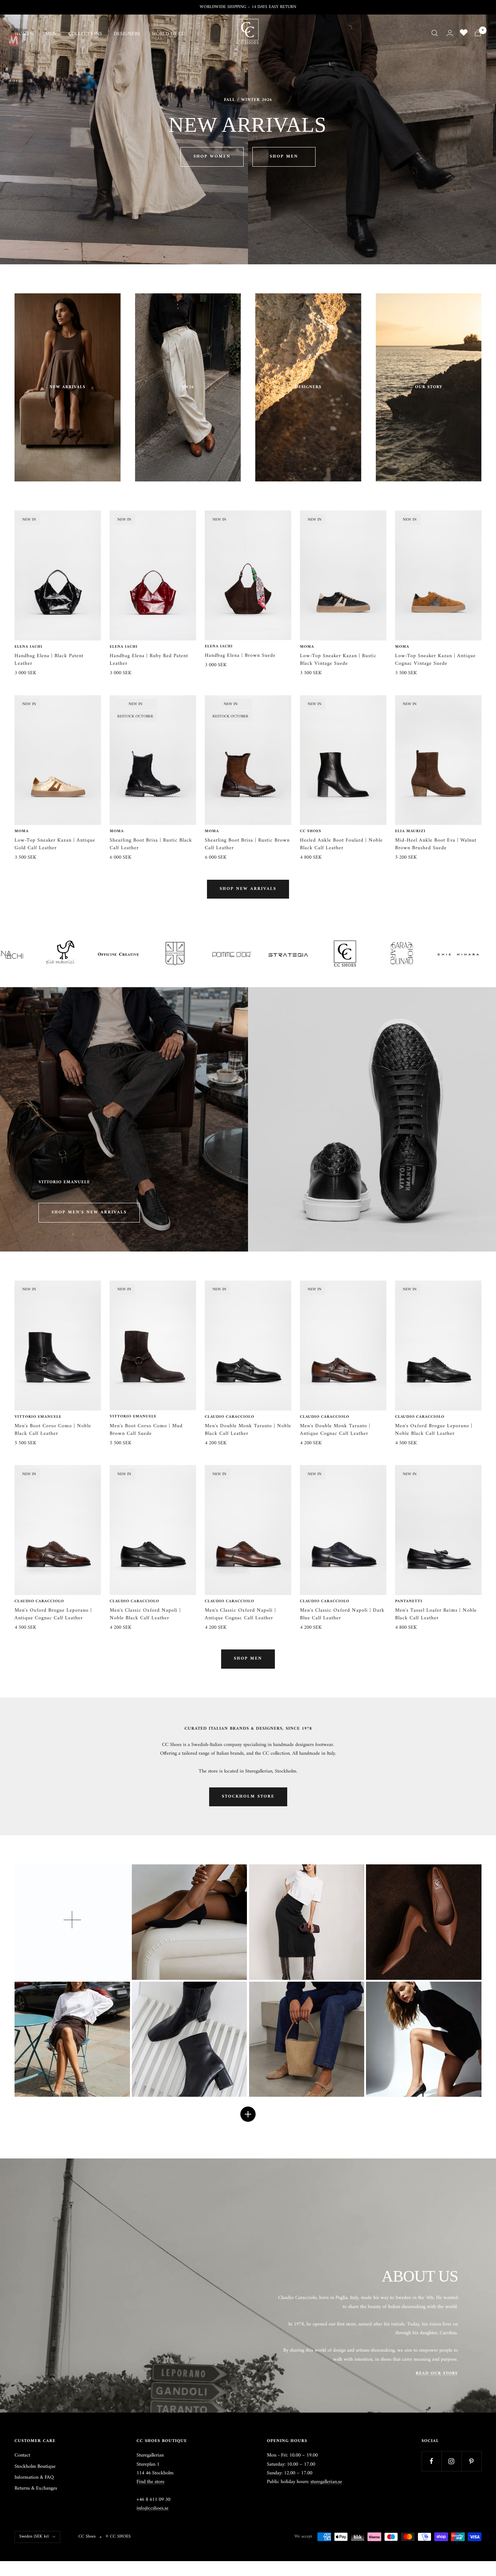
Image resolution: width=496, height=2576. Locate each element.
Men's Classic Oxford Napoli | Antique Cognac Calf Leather (240, 1614)
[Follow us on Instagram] (452, 2461)
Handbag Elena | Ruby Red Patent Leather (149, 660)
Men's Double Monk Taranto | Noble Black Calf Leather (248, 1430)
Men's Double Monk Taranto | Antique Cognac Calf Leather (335, 1430)
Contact (22, 2455)
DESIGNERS (127, 34)
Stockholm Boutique (35, 2467)
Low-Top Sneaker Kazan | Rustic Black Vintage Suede (338, 660)
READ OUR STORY (437, 2374)
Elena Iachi (29, 647)
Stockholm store (248, 1797)
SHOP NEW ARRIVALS (248, 889)
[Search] (435, 33)
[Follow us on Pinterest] (471, 2461)
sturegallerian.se (326, 2482)
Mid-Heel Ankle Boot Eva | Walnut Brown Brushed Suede (436, 844)
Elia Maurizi (410, 831)
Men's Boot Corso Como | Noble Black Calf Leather (53, 1430)
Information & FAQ (34, 2478)
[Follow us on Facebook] (432, 2461)
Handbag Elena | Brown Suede (240, 656)
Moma (307, 647)
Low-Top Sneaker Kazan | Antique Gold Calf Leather (55, 844)
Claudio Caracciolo (229, 1417)
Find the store (151, 2482)
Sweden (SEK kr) (34, 2537)
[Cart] (478, 33)
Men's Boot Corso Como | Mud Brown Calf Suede (146, 1430)
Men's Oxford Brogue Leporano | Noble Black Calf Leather (434, 1430)
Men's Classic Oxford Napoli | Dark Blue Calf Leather (342, 1614)
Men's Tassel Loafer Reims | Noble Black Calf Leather (436, 1614)
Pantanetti (409, 1602)
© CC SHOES (118, 2537)
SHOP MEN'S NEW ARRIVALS (89, 1212)
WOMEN (24, 34)
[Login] (450, 33)
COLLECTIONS (85, 34)
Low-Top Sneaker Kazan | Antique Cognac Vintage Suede (435, 660)
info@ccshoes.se (153, 2508)
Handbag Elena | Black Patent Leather (49, 660)
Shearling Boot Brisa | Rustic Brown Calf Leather (247, 844)
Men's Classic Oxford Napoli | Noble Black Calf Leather (145, 1614)
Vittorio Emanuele (38, 1417)
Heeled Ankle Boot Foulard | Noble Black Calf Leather (341, 844)
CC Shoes (311, 831)
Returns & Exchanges (36, 2488)
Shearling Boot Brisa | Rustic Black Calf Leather (151, 844)
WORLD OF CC (168, 34)
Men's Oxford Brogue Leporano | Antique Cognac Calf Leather (53, 1614)
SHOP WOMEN (212, 157)
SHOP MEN (284, 157)
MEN (51, 34)
